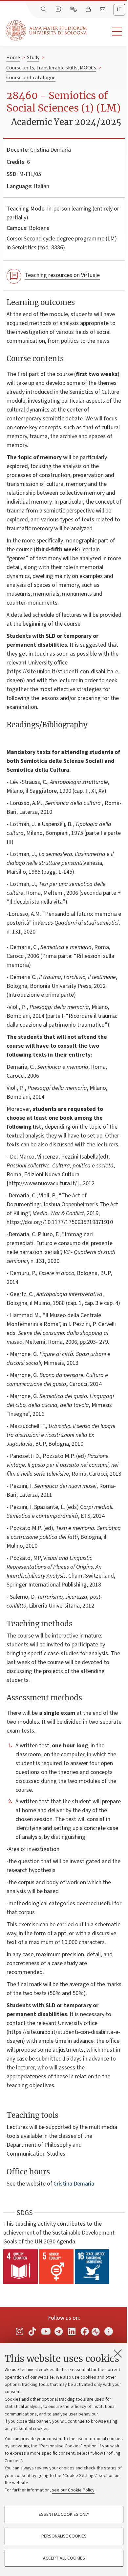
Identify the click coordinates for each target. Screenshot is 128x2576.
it (119, 10)
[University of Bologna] (47, 30)
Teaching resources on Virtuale (62, 275)
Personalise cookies (64, 2536)
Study (33, 58)
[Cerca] (44, 10)
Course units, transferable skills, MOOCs (51, 68)
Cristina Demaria (51, 150)
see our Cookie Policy (73, 2490)
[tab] (119, 10)
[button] (107, 32)
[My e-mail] (103, 10)
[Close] (118, 2353)
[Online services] (74, 10)
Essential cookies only (64, 2514)
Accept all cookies (64, 2558)
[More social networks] (109, 2331)
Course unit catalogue (31, 78)
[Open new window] (19, 2331)
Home (13, 58)
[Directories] (59, 10)
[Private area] (89, 10)
